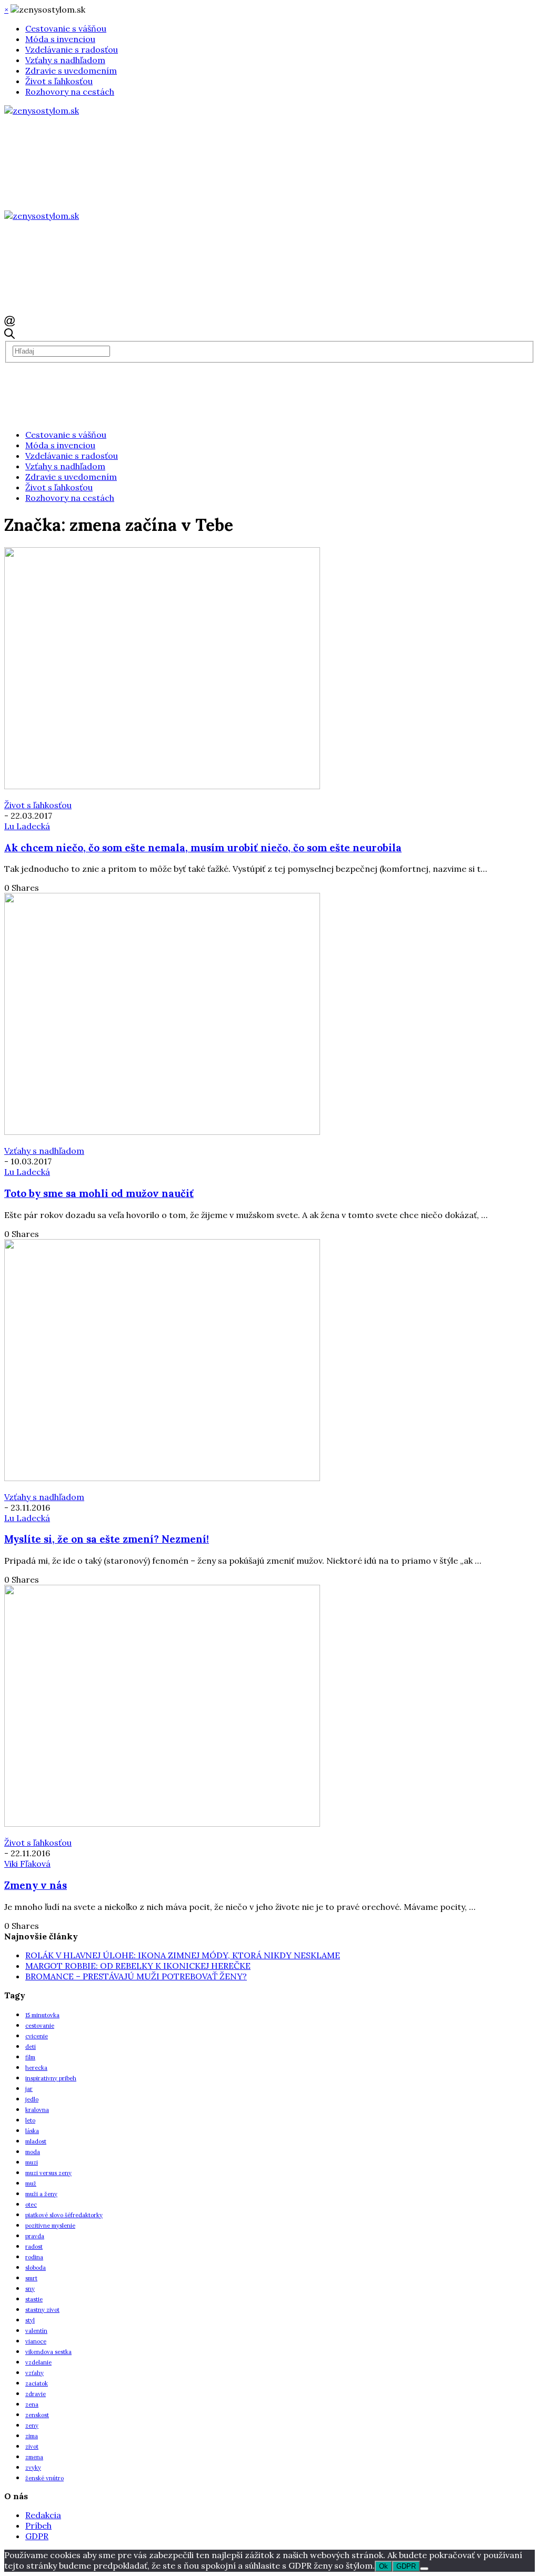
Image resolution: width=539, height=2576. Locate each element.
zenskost (37, 2415)
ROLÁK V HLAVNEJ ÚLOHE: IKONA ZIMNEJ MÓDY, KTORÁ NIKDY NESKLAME (183, 1955)
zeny (32, 2426)
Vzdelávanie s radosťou (72, 49)
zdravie (36, 2394)
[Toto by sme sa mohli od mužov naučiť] (162, 1132)
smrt (31, 2278)
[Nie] (424, 2569)
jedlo (32, 2099)
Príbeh (38, 2525)
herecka (36, 2068)
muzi (32, 2162)
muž (31, 2183)
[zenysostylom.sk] (42, 110)
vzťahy (34, 2373)
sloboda (36, 2268)
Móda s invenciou (60, 39)
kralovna (37, 2110)
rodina (34, 2257)
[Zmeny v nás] (162, 1824)
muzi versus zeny (48, 2173)
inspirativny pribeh (51, 2078)
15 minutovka (42, 2015)
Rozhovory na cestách (70, 92)
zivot (32, 2447)
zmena (34, 2457)
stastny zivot (42, 2310)
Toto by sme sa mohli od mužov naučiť (99, 1193)
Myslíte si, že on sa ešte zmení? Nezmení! (107, 1539)
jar (29, 2089)
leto (30, 2120)
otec (31, 2205)
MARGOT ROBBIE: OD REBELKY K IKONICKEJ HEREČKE (138, 1966)
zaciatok (37, 2383)
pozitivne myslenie (50, 2226)
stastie (34, 2299)
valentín (36, 2331)
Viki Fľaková (27, 1864)
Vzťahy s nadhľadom (65, 60)
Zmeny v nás (36, 1885)
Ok (383, 2566)
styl (30, 2320)
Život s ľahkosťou (59, 81)
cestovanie (40, 2026)
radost (34, 2247)
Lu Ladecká (27, 826)
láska (32, 2131)
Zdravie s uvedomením (71, 71)
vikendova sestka (48, 2352)
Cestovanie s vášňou (66, 28)
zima (32, 2436)
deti (31, 2047)
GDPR (37, 2536)
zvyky (33, 2468)
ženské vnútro (44, 2478)
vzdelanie (38, 2362)
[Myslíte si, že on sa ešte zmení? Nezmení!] (162, 1478)
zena (32, 2404)
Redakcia (43, 2515)
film (30, 2057)
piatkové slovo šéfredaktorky (64, 2215)
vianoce (36, 2341)
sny (30, 2289)
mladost (36, 2141)
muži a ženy (41, 2194)
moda (33, 2152)
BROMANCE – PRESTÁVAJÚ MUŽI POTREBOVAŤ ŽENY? (136, 1976)
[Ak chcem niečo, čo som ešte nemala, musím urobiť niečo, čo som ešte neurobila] (162, 786)
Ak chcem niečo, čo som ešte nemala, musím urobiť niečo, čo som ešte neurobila (203, 848)
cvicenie (37, 2036)
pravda (35, 2236)
